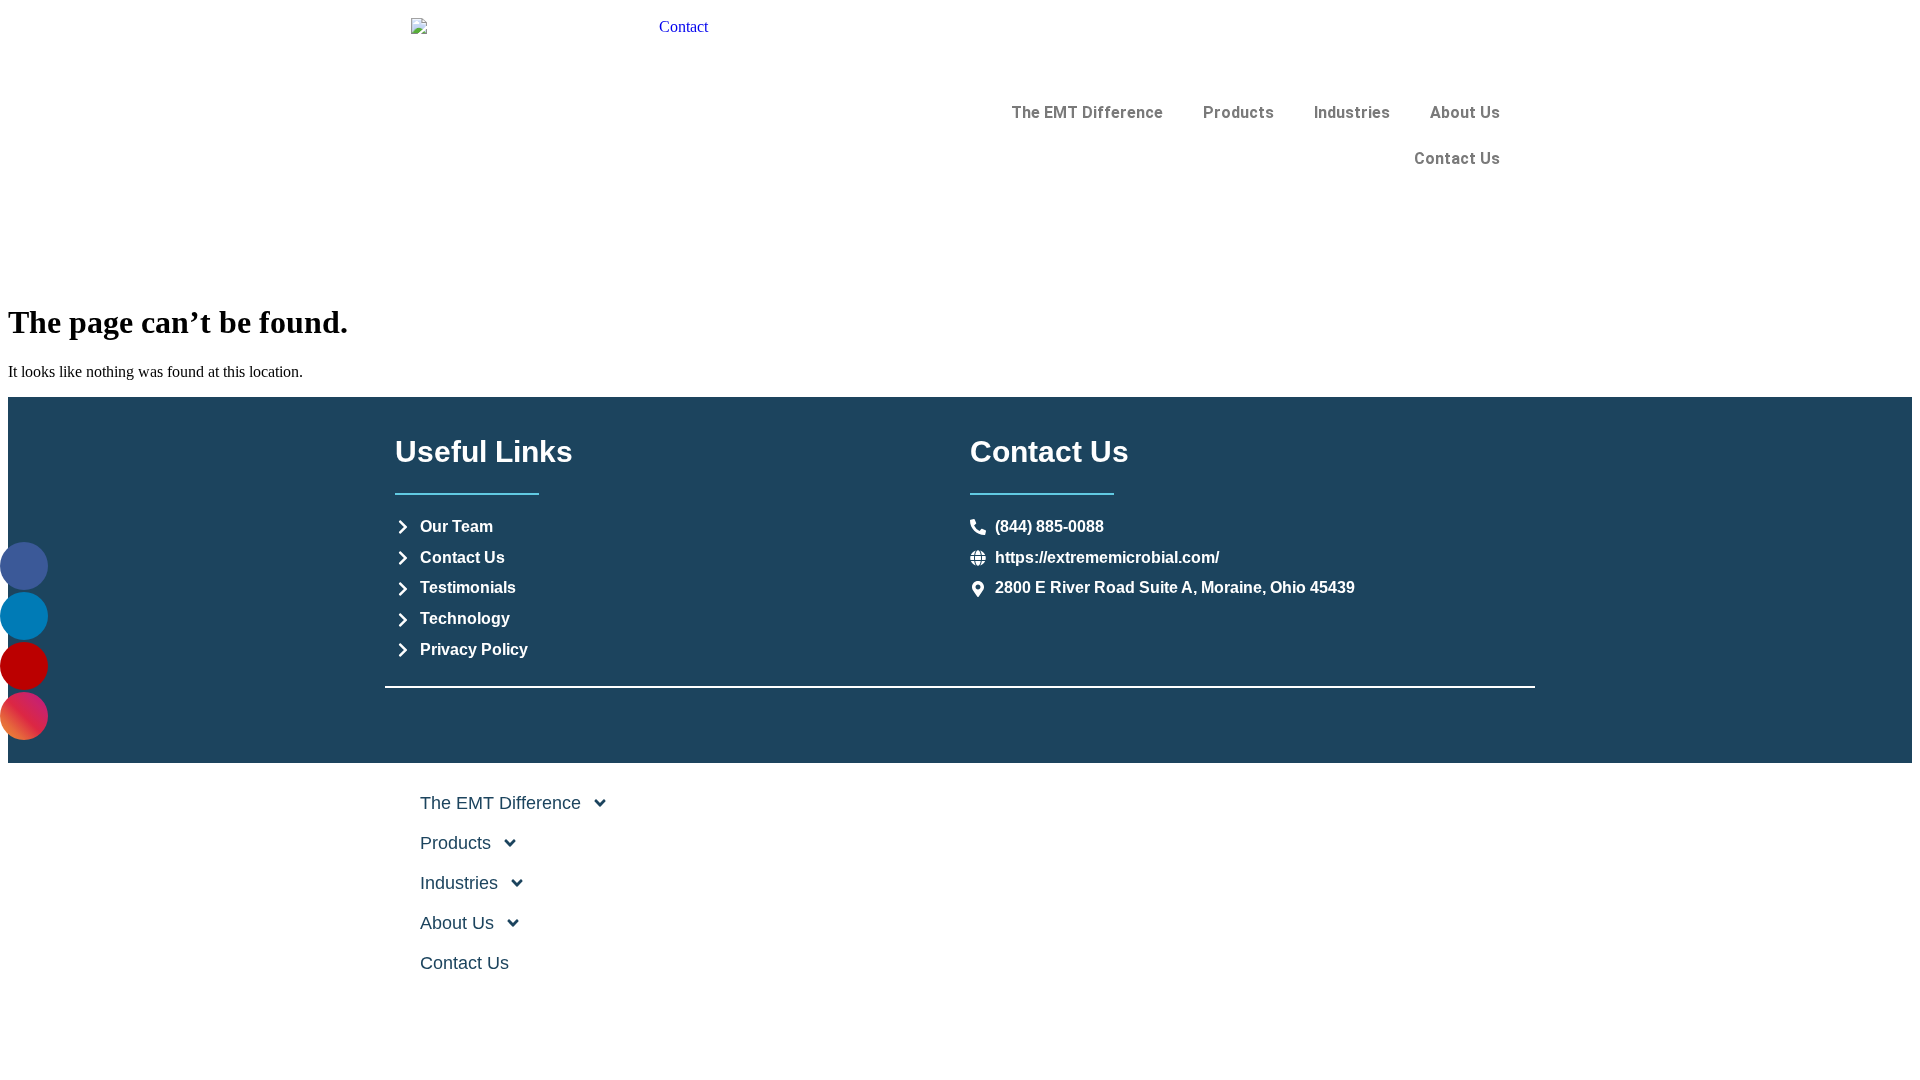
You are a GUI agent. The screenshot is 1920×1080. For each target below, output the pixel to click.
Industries (1352, 112)
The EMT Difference (1087, 112)
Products (1238, 112)
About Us (1465, 112)
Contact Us (1457, 158)
